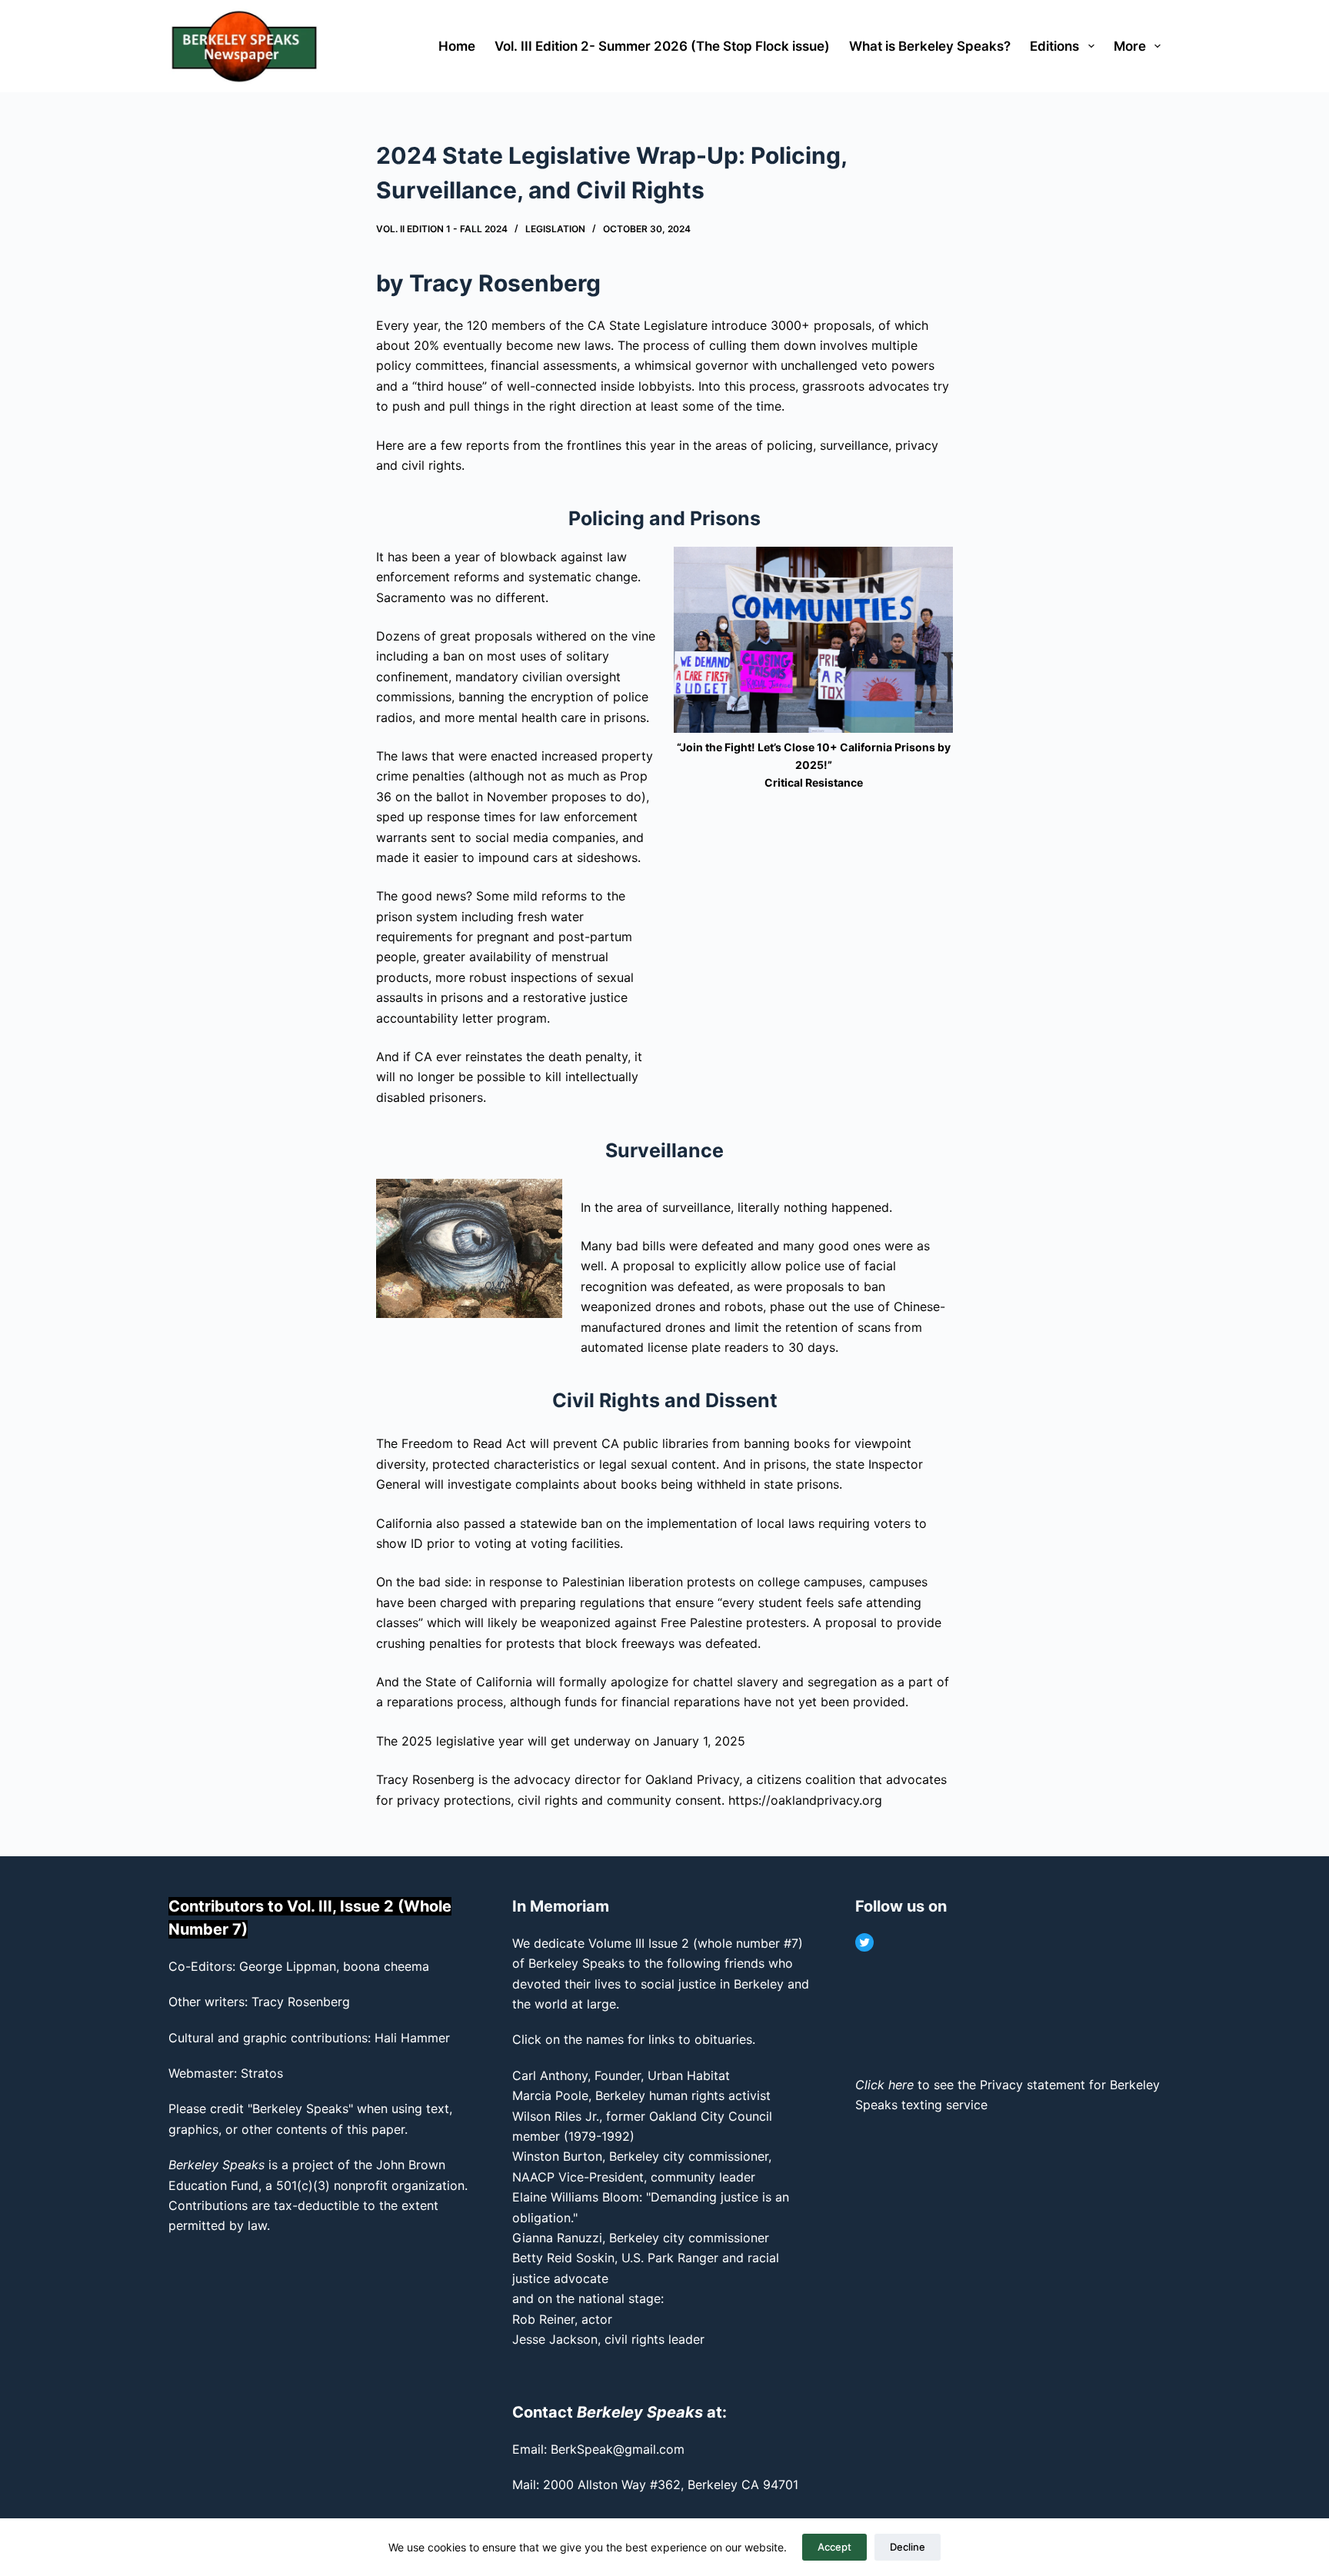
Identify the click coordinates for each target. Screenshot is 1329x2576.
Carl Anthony (550, 2075)
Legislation (555, 229)
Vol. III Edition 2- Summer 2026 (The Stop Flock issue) (662, 46)
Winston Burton (557, 2156)
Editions (1054, 46)
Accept (834, 2547)
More (1130, 46)
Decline (908, 2547)
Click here (884, 2085)
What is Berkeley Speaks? (930, 46)
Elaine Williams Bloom (576, 2197)
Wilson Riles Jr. (556, 2116)
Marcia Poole (550, 2095)
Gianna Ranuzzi (557, 2238)
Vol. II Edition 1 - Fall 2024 (442, 229)
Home (457, 46)
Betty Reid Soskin (563, 2258)
